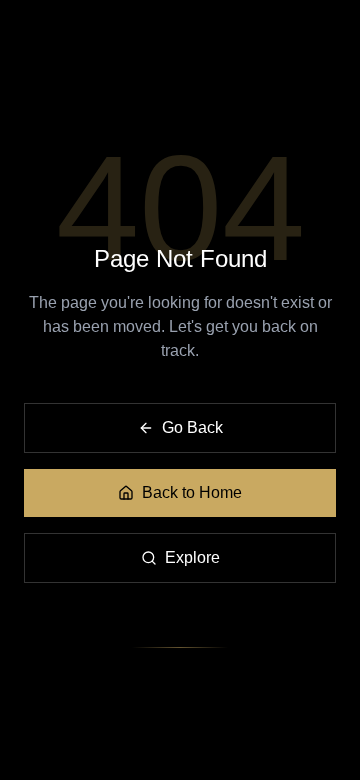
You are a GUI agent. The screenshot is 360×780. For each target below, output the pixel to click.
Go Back (192, 427)
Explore (192, 557)
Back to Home (192, 492)
